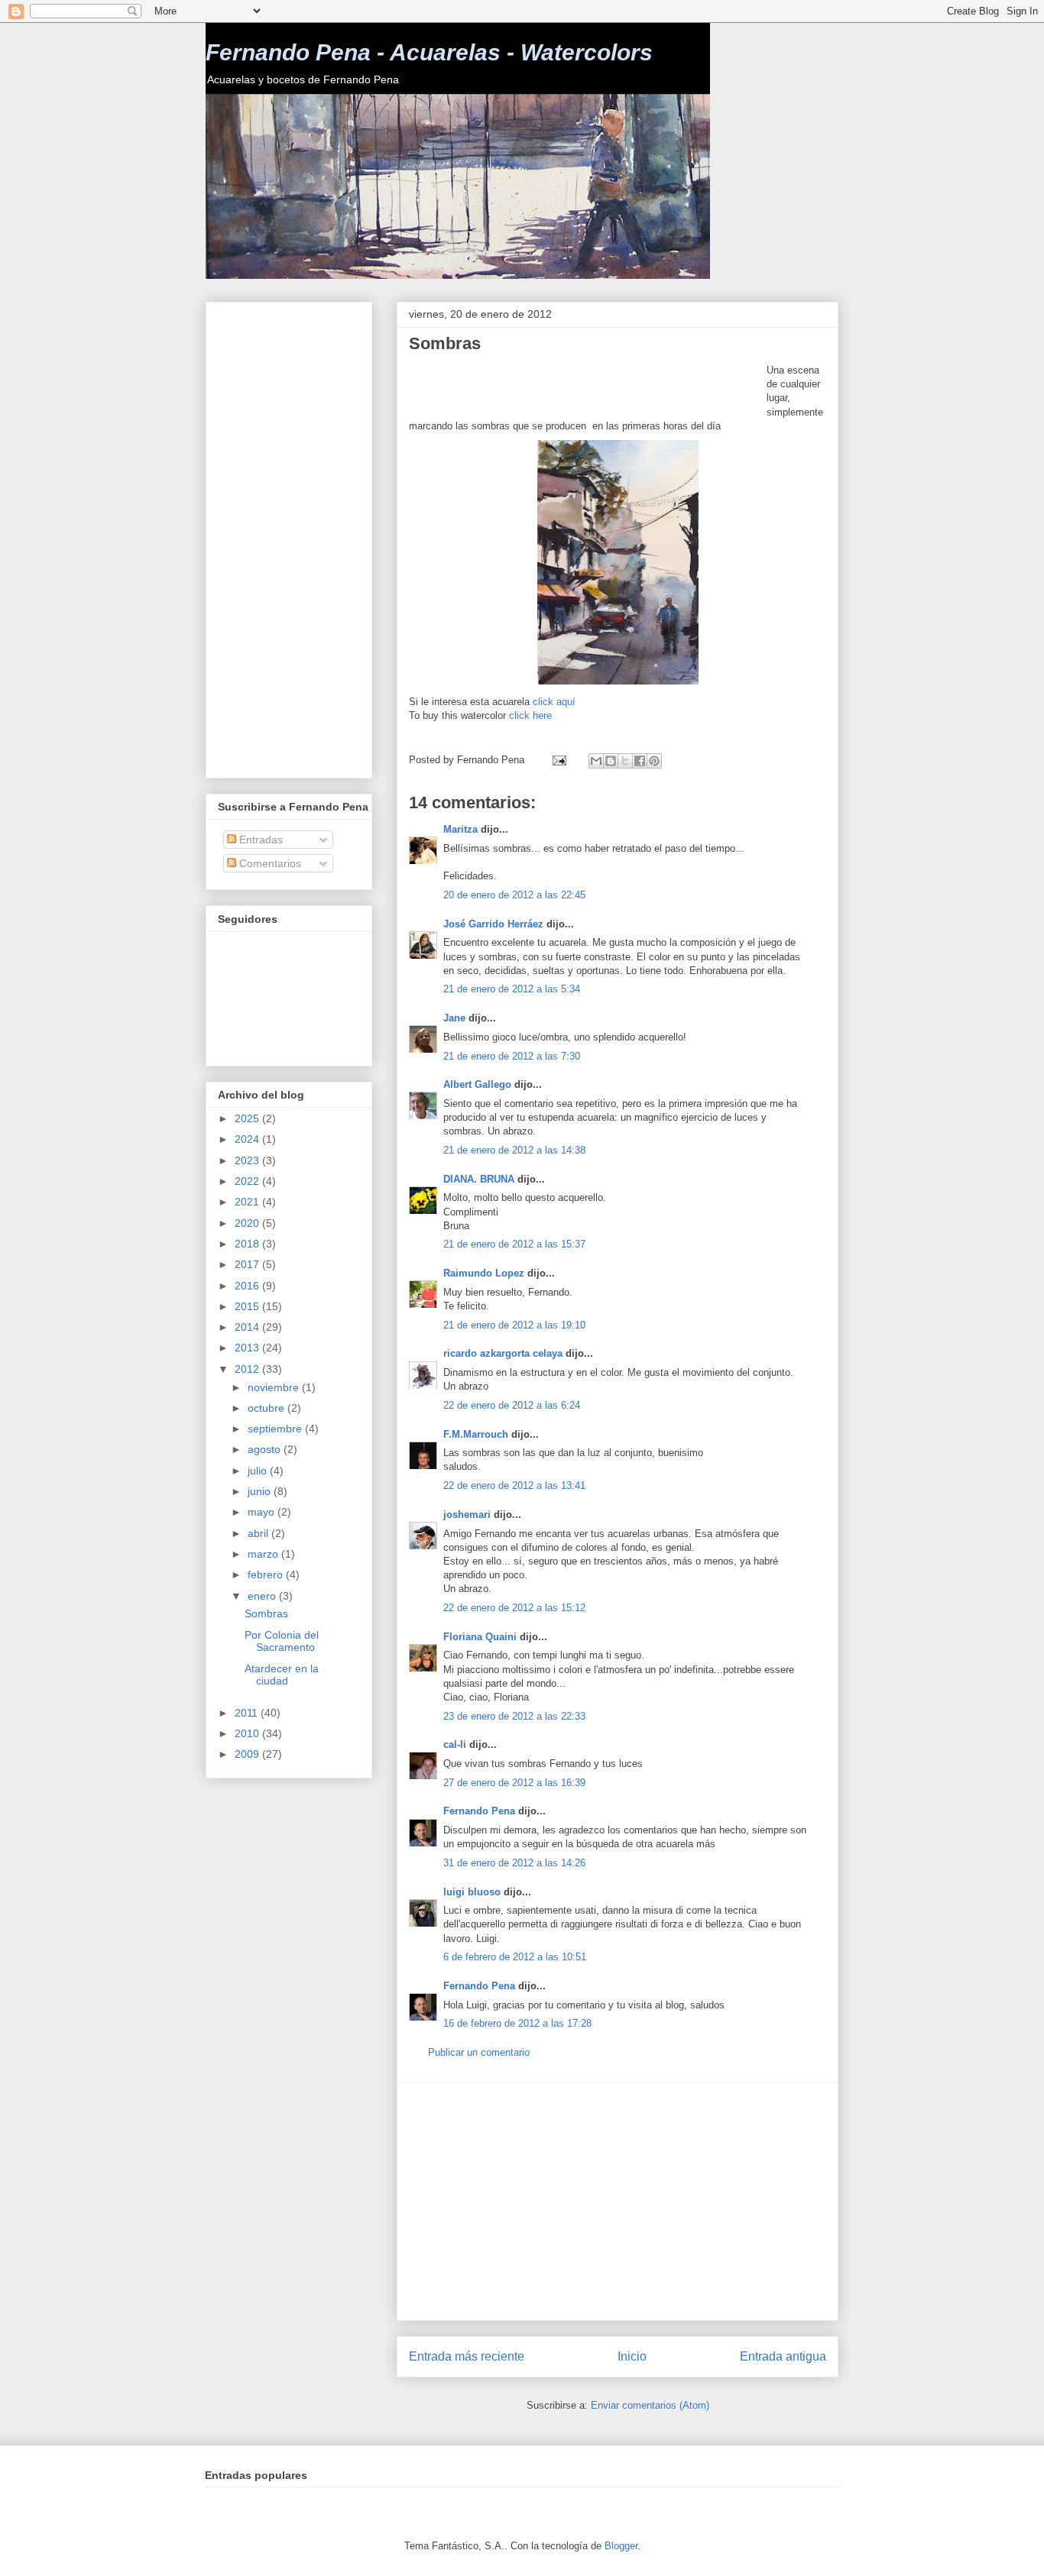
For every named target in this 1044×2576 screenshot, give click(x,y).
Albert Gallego (477, 1084)
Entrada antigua (783, 2356)
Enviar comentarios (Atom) (650, 2405)
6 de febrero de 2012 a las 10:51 (515, 1957)
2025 (248, 1118)
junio (261, 1491)
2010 (248, 1733)
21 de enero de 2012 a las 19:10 (514, 1325)
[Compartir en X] (625, 761)
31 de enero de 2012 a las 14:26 (514, 1863)
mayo (263, 1512)
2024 (248, 1139)
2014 (248, 1327)
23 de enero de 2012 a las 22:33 (514, 1716)
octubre (267, 1408)
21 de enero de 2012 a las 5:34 (512, 989)
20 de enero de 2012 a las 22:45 (514, 895)
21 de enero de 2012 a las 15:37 (514, 1244)
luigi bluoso (472, 1892)
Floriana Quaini (480, 1637)
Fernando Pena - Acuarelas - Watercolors (429, 52)
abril (259, 1533)
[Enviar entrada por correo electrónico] (558, 760)
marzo (264, 1554)
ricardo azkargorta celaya (503, 1353)
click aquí (554, 702)
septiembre (276, 1429)
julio (259, 1471)
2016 (248, 1286)
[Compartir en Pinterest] (654, 761)
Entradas (259, 840)
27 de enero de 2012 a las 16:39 (514, 1783)
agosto (266, 1449)
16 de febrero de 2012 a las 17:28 (517, 2023)
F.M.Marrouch (476, 1434)
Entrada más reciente (467, 2356)
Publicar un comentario (479, 2052)
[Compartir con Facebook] (640, 761)
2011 (248, 1713)
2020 (248, 1223)
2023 (248, 1160)
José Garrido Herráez (493, 924)
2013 (248, 1348)
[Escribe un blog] (611, 761)
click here (530, 715)
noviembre (275, 1387)
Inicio (632, 2356)
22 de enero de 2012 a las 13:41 (514, 1485)
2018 (248, 1244)
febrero (267, 1574)
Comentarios (269, 863)
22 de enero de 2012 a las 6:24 (512, 1405)
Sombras (266, 1613)
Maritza (460, 829)
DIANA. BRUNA (479, 1179)
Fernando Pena (479, 1811)
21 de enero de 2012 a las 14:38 (514, 1150)
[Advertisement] (588, 387)
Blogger (621, 2546)
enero (263, 1596)
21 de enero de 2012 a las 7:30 (512, 1056)
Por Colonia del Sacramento (282, 1641)
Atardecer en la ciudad (282, 1675)
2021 (248, 1202)
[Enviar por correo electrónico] (596, 761)
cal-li (455, 1744)
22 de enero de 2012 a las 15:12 (514, 1608)
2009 (248, 1754)
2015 (248, 1306)
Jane (454, 1018)
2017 (248, 1264)
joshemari (467, 1515)
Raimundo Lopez (484, 1273)
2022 (248, 1181)
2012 (248, 1369)
